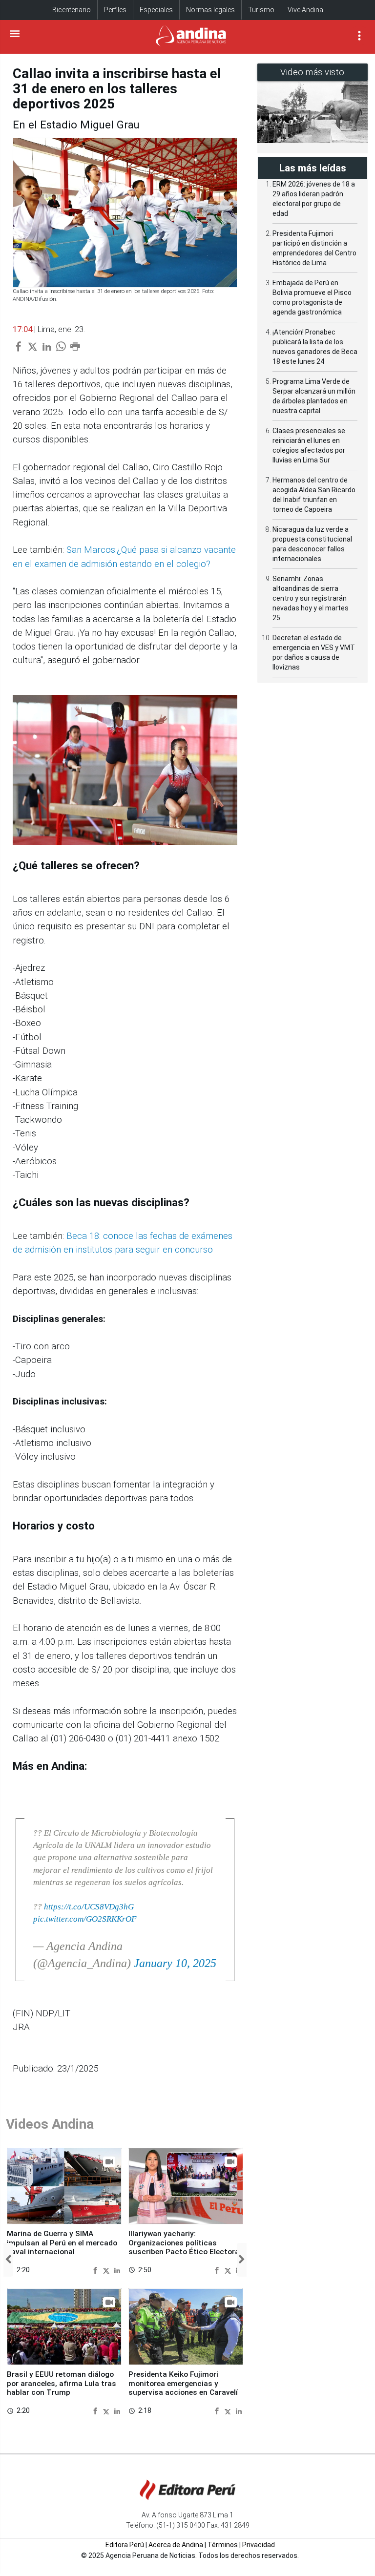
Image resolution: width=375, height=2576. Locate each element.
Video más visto (312, 72)
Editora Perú (125, 2545)
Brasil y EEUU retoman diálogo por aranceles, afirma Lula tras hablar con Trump (62, 2383)
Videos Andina (50, 2124)
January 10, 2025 (175, 1963)
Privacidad (259, 2545)
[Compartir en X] (107, 2270)
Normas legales (210, 10)
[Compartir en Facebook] (96, 2270)
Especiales (156, 10)
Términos (223, 2545)
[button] (8, 2260)
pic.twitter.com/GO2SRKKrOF (85, 1919)
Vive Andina (305, 10)
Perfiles (115, 10)
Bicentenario (72, 10)
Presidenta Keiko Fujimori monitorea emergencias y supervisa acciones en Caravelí (183, 2383)
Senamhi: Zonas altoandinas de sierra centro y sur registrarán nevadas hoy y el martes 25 (311, 598)
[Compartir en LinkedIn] (117, 2270)
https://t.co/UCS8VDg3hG (89, 1907)
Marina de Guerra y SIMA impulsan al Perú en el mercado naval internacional (62, 2243)
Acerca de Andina (176, 2545)
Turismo (261, 10)
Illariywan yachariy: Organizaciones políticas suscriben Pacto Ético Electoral (185, 2243)
